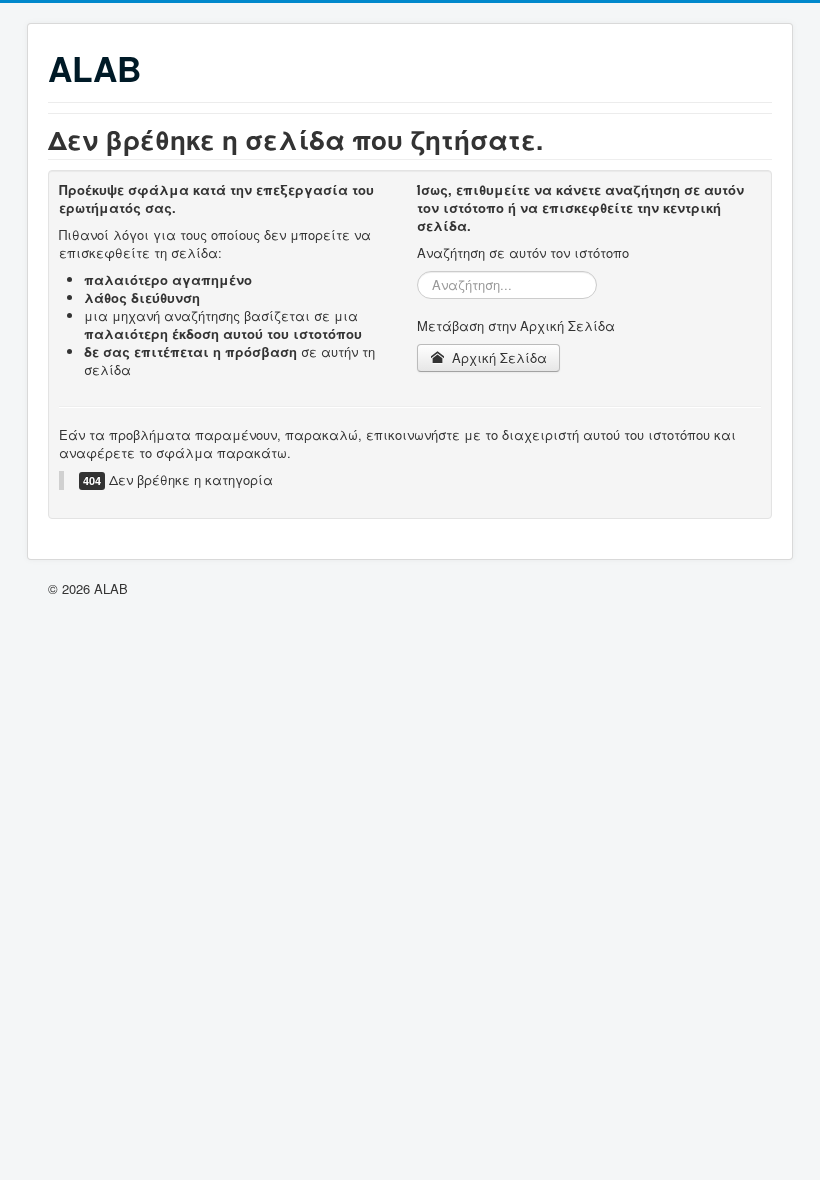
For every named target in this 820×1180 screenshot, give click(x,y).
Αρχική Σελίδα (497, 357)
